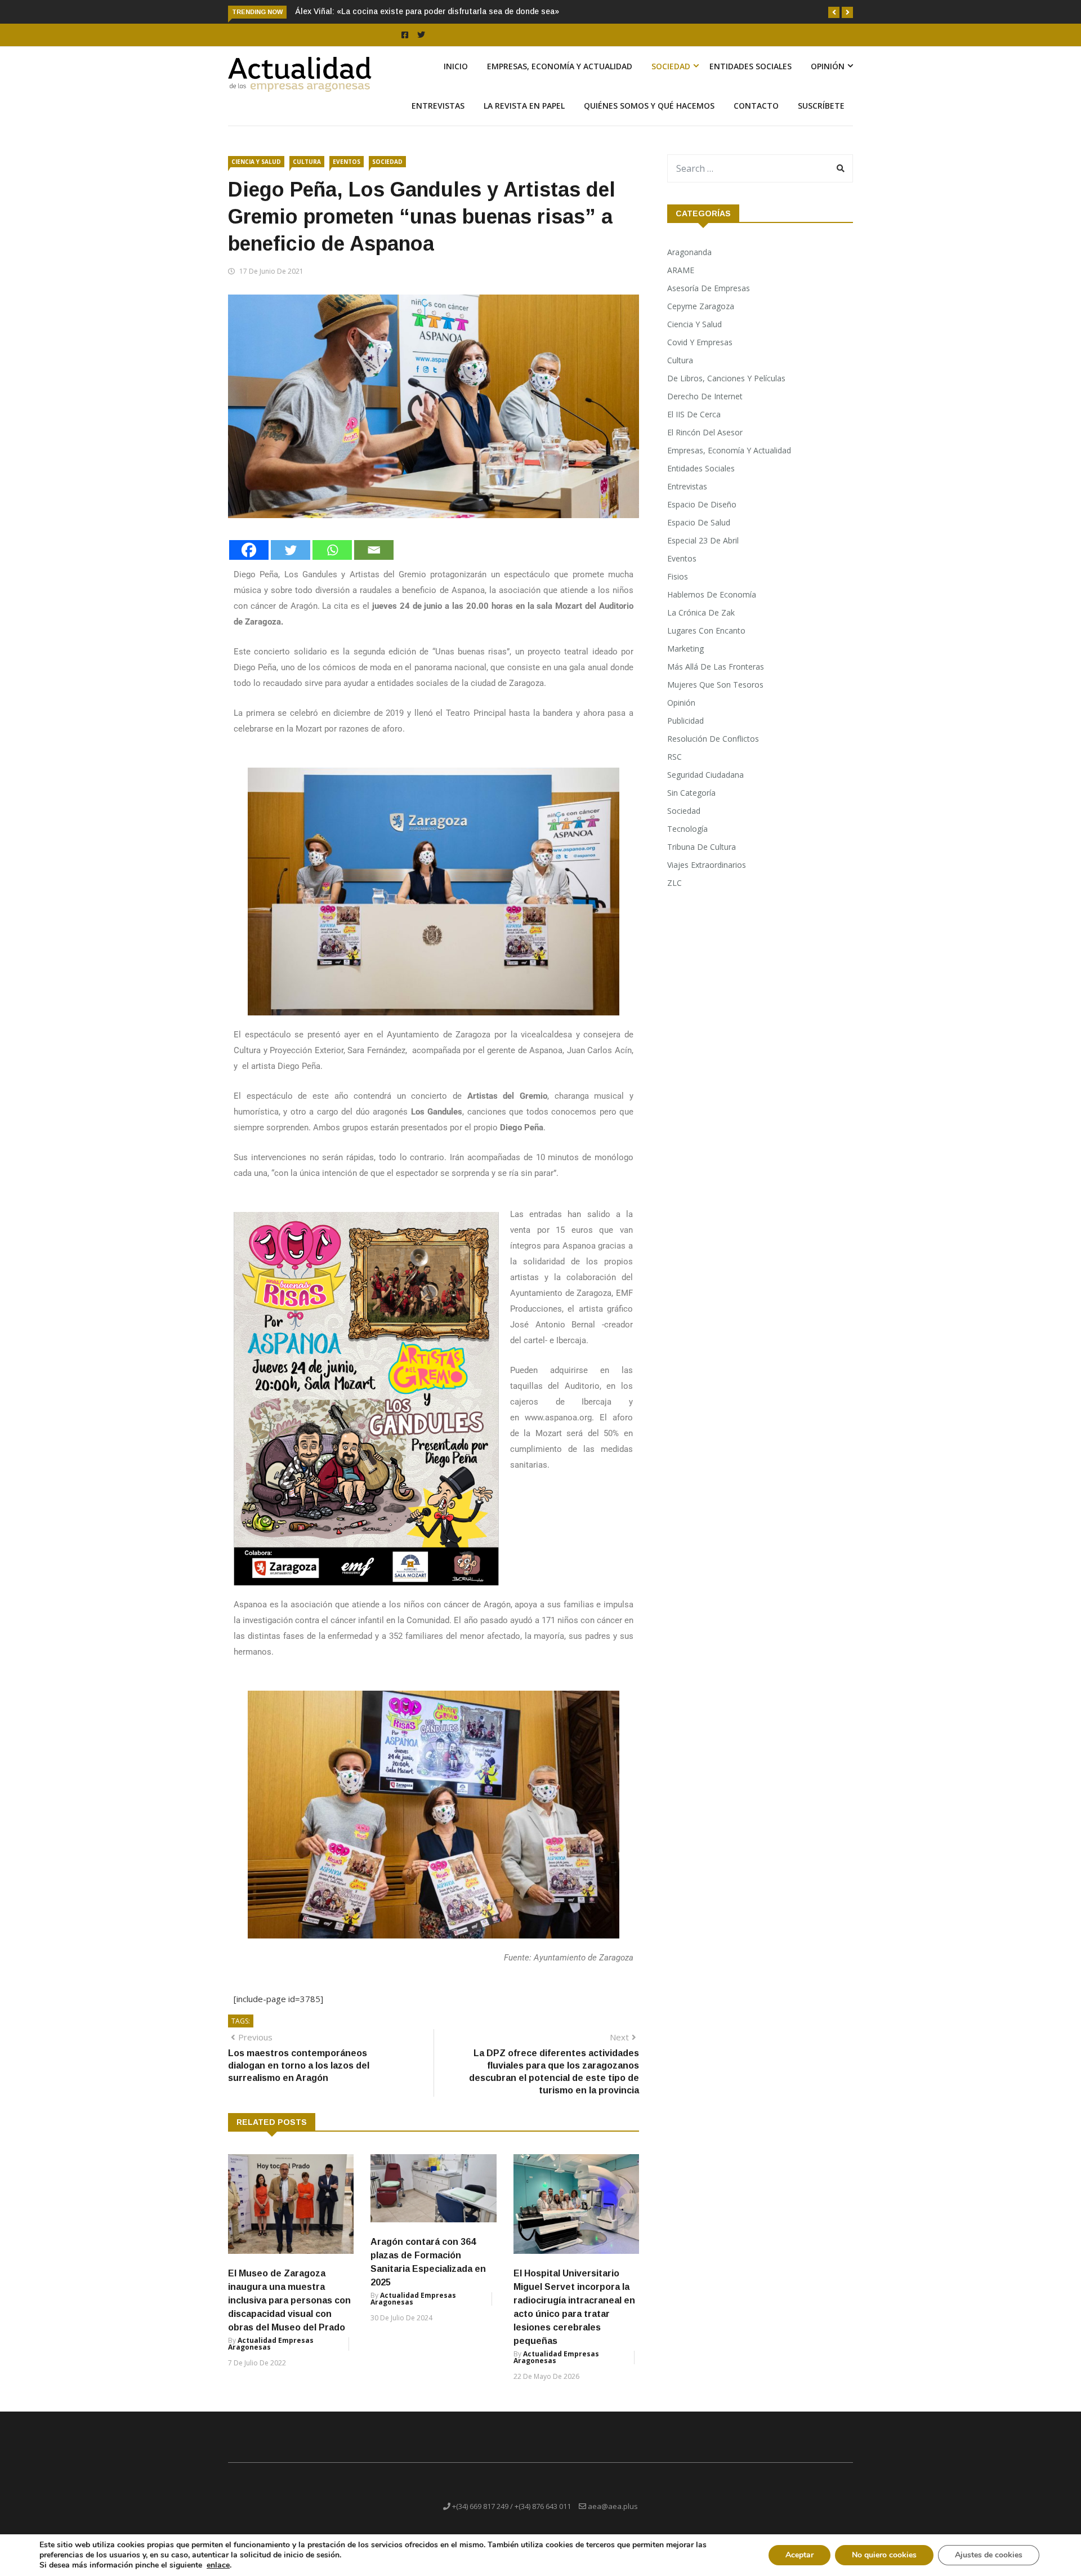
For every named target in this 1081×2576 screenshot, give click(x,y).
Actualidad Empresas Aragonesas (271, 2357)
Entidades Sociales (751, 79)
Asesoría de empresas (709, 301)
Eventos (347, 175)
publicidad (685, 734)
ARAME (681, 283)
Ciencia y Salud (256, 175)
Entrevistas (438, 119)
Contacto (756, 119)
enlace (218, 2565)
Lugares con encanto (706, 643)
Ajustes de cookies (989, 2555)
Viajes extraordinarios (707, 878)
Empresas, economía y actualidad (560, 79)
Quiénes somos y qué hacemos (649, 119)
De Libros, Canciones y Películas (726, 391)
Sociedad (671, 79)
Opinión (828, 79)
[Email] (374, 563)
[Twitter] (291, 563)
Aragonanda (689, 265)
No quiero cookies (884, 2555)
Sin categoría (691, 806)
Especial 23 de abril (703, 553)
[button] (834, 12)
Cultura (307, 175)
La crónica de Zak (701, 625)
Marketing (685, 661)
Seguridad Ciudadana (705, 788)
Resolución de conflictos (713, 752)
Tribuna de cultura (702, 860)
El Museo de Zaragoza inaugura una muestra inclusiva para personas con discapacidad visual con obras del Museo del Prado (289, 2313)
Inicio (456, 79)
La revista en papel (524, 119)
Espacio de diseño (702, 517)
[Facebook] (249, 563)
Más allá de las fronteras (716, 679)
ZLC (674, 896)
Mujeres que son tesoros (715, 698)
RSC (674, 770)
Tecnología (687, 842)
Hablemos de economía (712, 607)
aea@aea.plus (613, 2519)
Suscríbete (821, 119)
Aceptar (799, 2555)
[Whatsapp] (332, 563)
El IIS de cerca (694, 427)
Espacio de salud (699, 535)
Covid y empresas (700, 355)
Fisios (678, 589)
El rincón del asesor (705, 445)
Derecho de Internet (705, 409)
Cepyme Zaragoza (701, 319)
